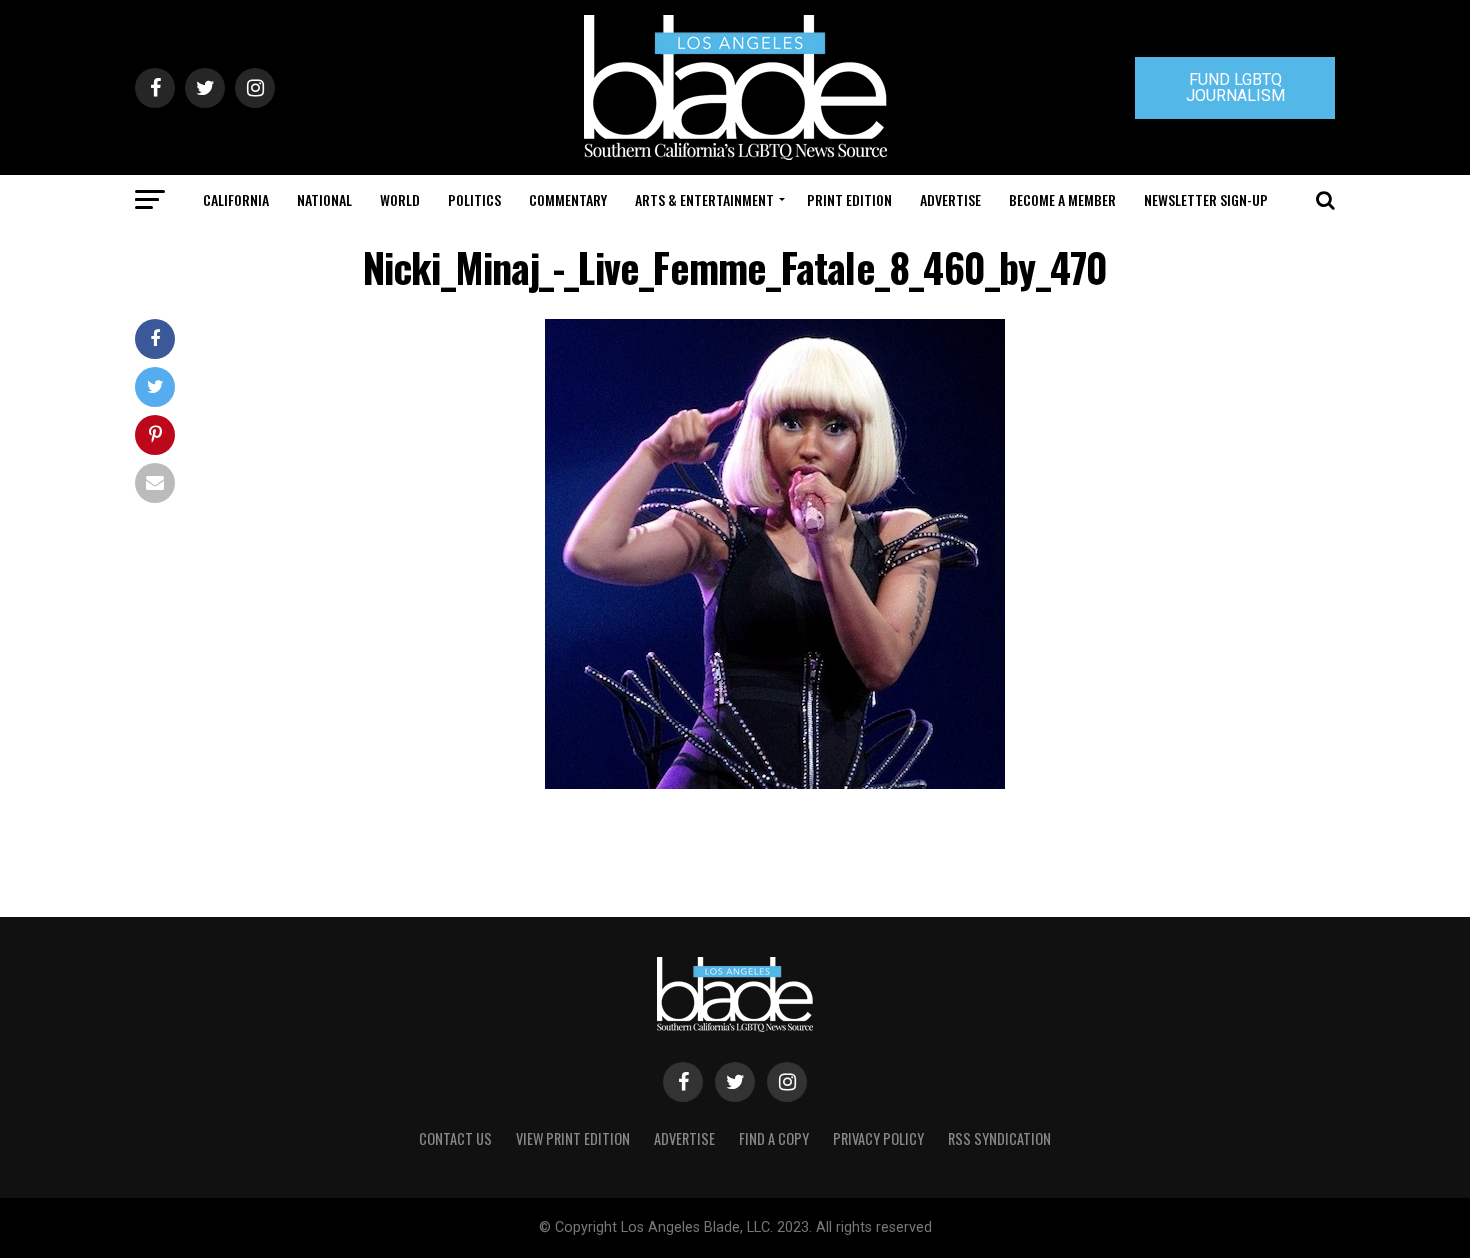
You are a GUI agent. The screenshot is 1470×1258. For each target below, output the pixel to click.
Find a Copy (774, 1138)
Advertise (950, 199)
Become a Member (1062, 199)
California (236, 199)
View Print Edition (573, 1138)
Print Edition (849, 199)
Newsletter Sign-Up (1206, 199)
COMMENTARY (568, 199)
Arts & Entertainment (704, 199)
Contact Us (455, 1138)
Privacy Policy (878, 1138)
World (400, 199)
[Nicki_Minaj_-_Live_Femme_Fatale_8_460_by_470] (775, 783)
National (324, 199)
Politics (474, 199)
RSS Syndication (999, 1138)
